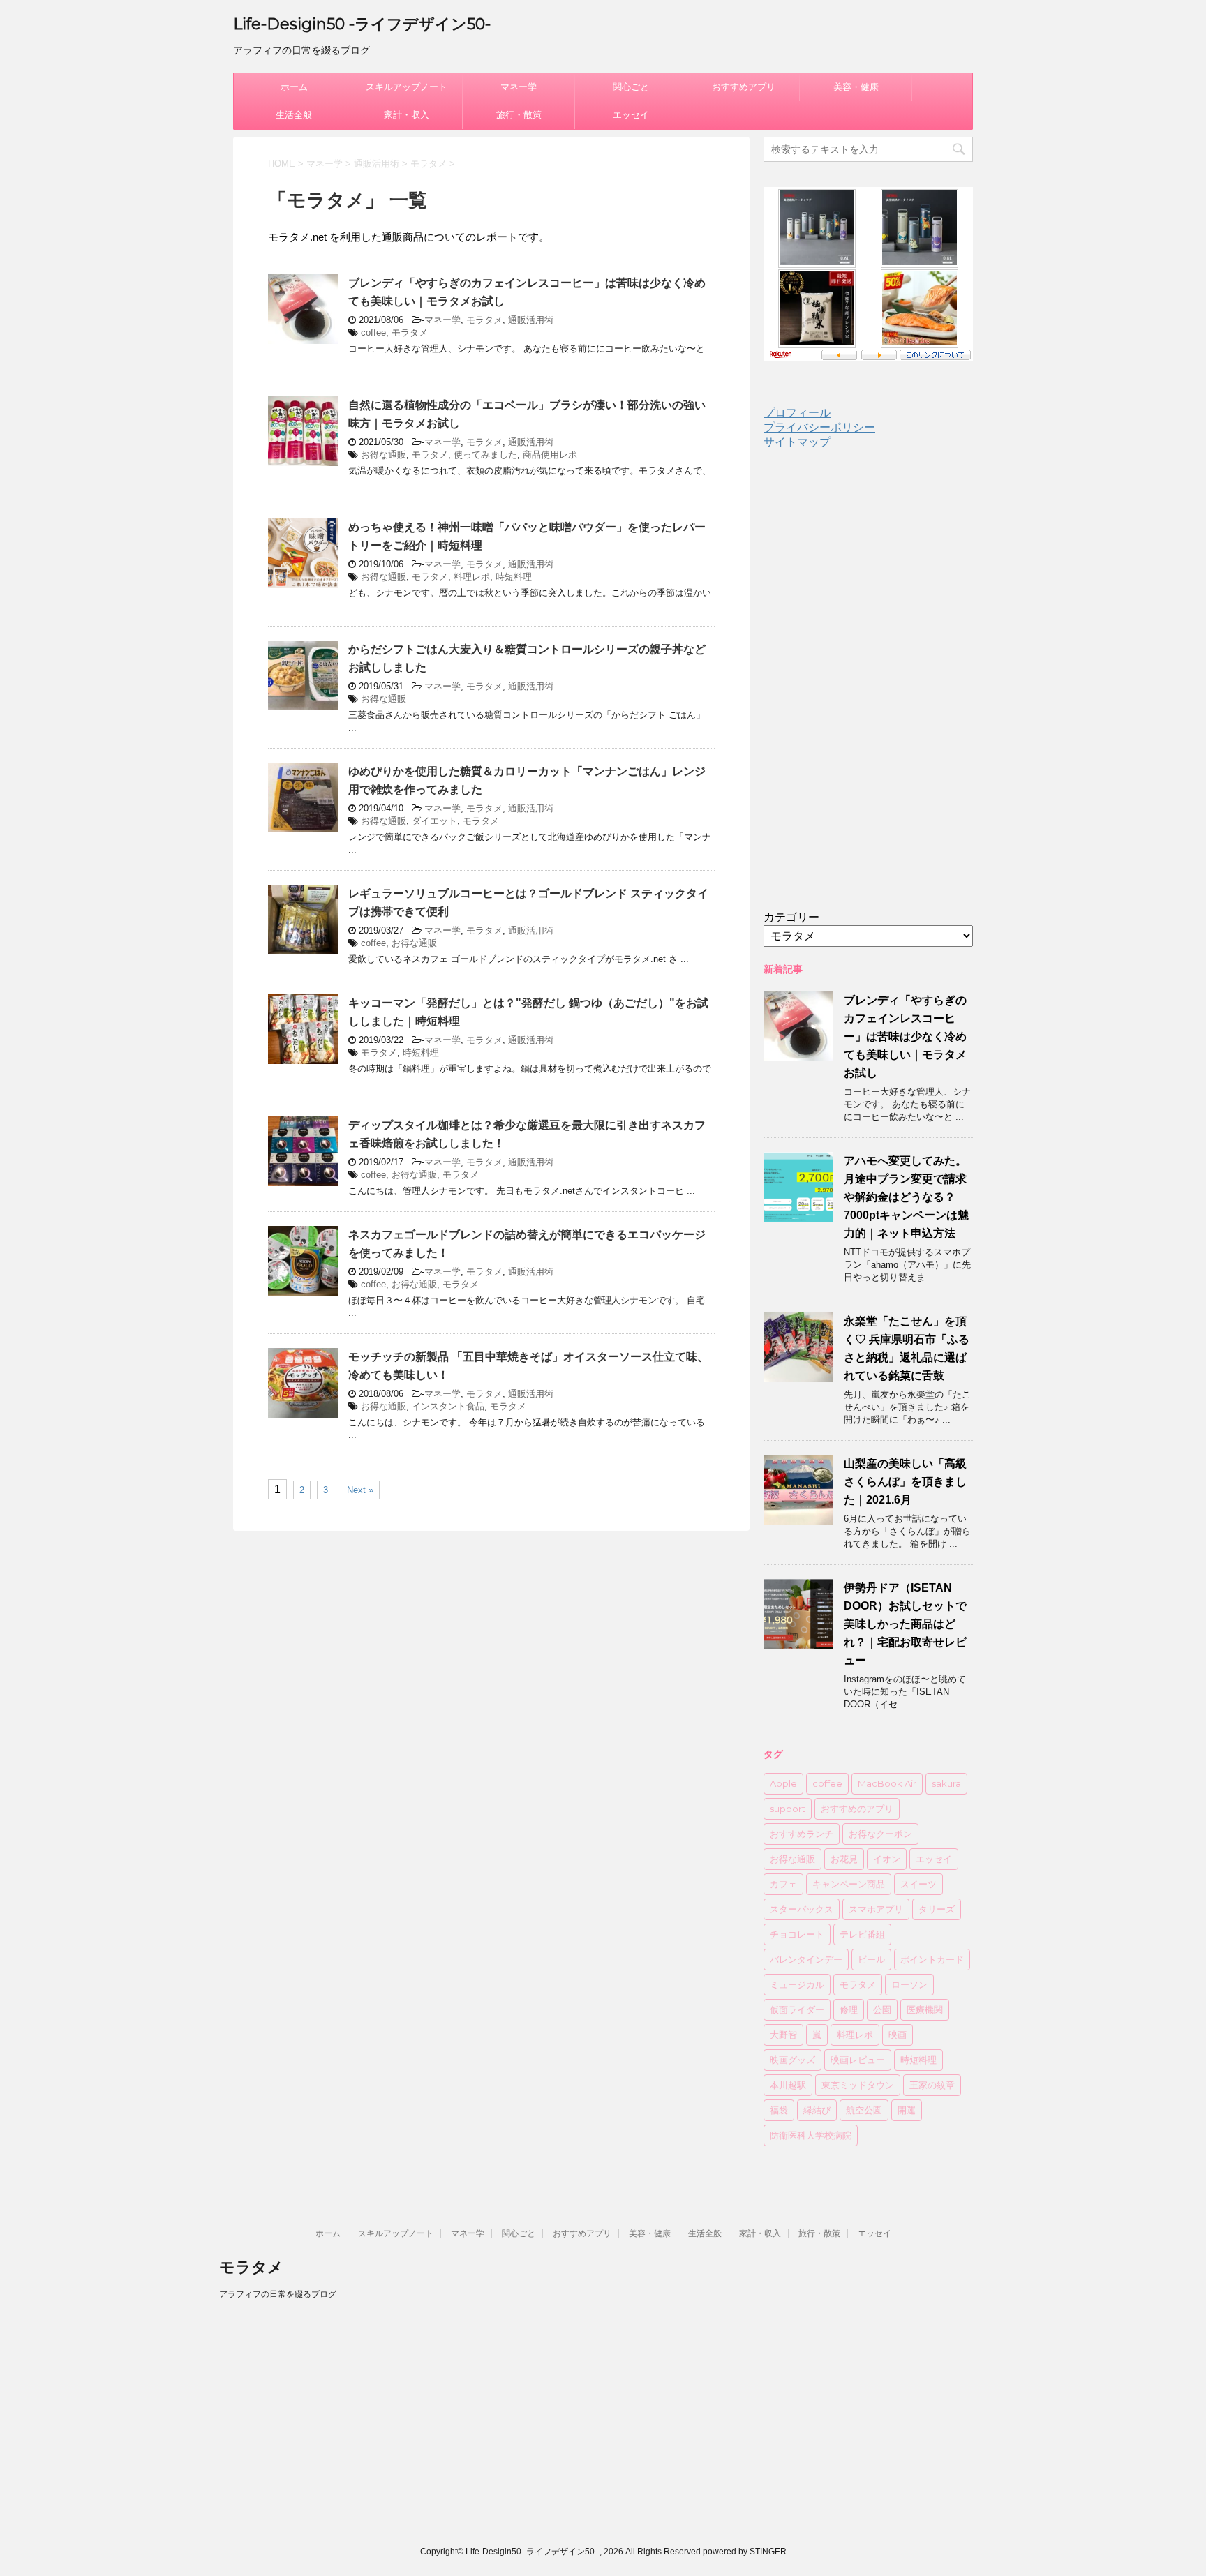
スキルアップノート (407, 87)
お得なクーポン (880, 1834)
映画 (898, 2035)
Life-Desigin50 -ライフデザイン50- (362, 24)
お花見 (844, 1859)
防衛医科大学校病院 (811, 2135)
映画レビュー (858, 2060)
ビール (871, 1959)
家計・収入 (407, 115)
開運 (907, 2110)
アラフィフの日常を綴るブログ (278, 2294)
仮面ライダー (797, 2009)
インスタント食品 (448, 1406)
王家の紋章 (932, 2085)
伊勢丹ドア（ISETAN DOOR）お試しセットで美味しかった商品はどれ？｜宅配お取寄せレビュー (905, 1624)
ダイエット (434, 821)
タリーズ (937, 1909)
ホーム (294, 87)
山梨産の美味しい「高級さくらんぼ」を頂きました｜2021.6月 (905, 1482)
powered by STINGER (745, 2552)
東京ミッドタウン (858, 2085)
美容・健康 (856, 87)
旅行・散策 (519, 115)
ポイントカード (932, 1959)
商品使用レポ (550, 455)
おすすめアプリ (744, 87)
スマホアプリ (876, 1909)
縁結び (817, 2110)
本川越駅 (788, 2085)
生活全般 (294, 115)
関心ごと (631, 87)
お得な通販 (384, 455)
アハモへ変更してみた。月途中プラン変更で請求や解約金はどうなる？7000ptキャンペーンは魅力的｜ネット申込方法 (906, 1197)
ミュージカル (797, 1984)
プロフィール (797, 413)
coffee (373, 332)
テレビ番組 (862, 1934)
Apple (783, 1783)
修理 (849, 2009)
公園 (882, 2009)
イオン (887, 1859)
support (788, 1809)
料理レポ (472, 577)
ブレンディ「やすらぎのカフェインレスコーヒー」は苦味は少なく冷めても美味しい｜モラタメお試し (905, 1036)
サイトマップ (797, 442)
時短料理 (514, 577)
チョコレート (797, 1934)
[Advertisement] (868, 691)
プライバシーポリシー (819, 427)
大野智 (783, 2035)
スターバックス (802, 1909)
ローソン (909, 1984)
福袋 (779, 2110)
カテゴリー (791, 917)
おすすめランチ (802, 1834)
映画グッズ (792, 2060)
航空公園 (864, 2110)
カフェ (783, 1884)
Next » (360, 1490)
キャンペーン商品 (849, 1884)
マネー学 (519, 87)
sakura (946, 1783)
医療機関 (925, 2009)
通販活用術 (531, 320)
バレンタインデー (806, 1959)
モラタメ (484, 320)
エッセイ (631, 115)
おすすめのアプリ (857, 1809)
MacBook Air (887, 1783)
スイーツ (918, 1884)
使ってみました (485, 455)
